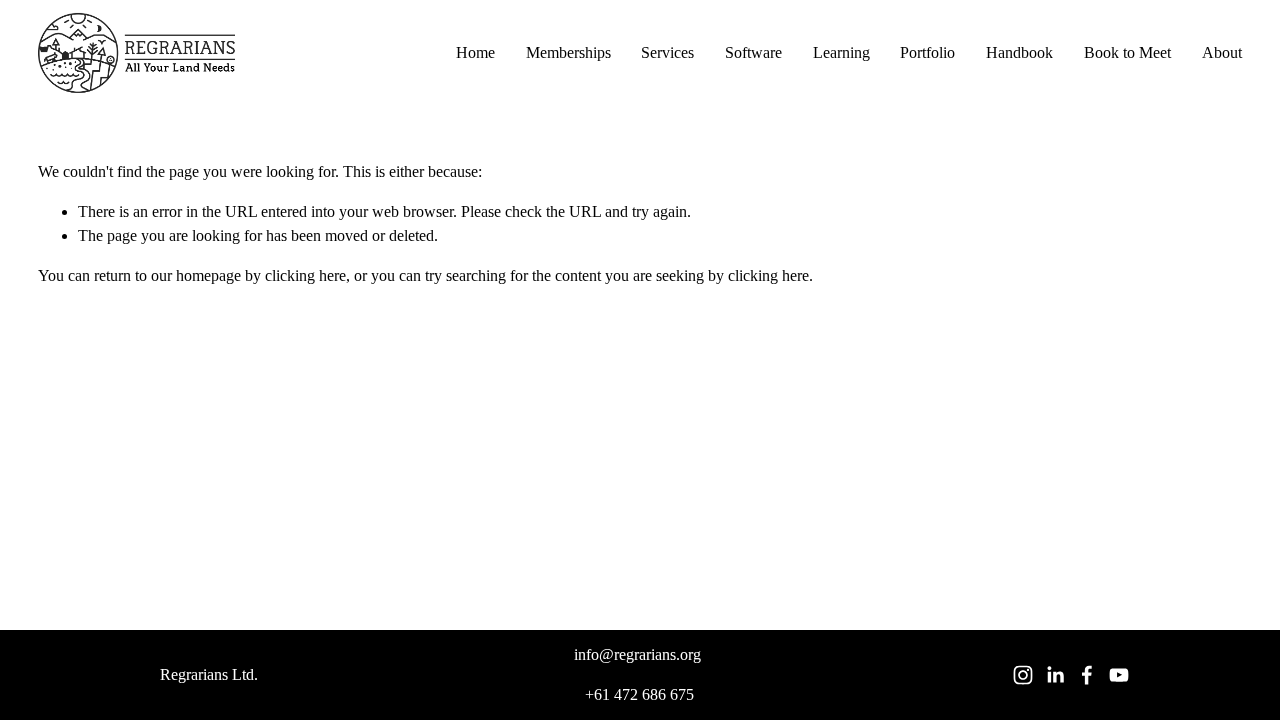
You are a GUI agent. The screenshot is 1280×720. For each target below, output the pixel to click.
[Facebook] (1087, 675)
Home (475, 52)
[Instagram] (1023, 675)
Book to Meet (1127, 52)
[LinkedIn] (1055, 675)
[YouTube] (1119, 675)
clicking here (305, 275)
